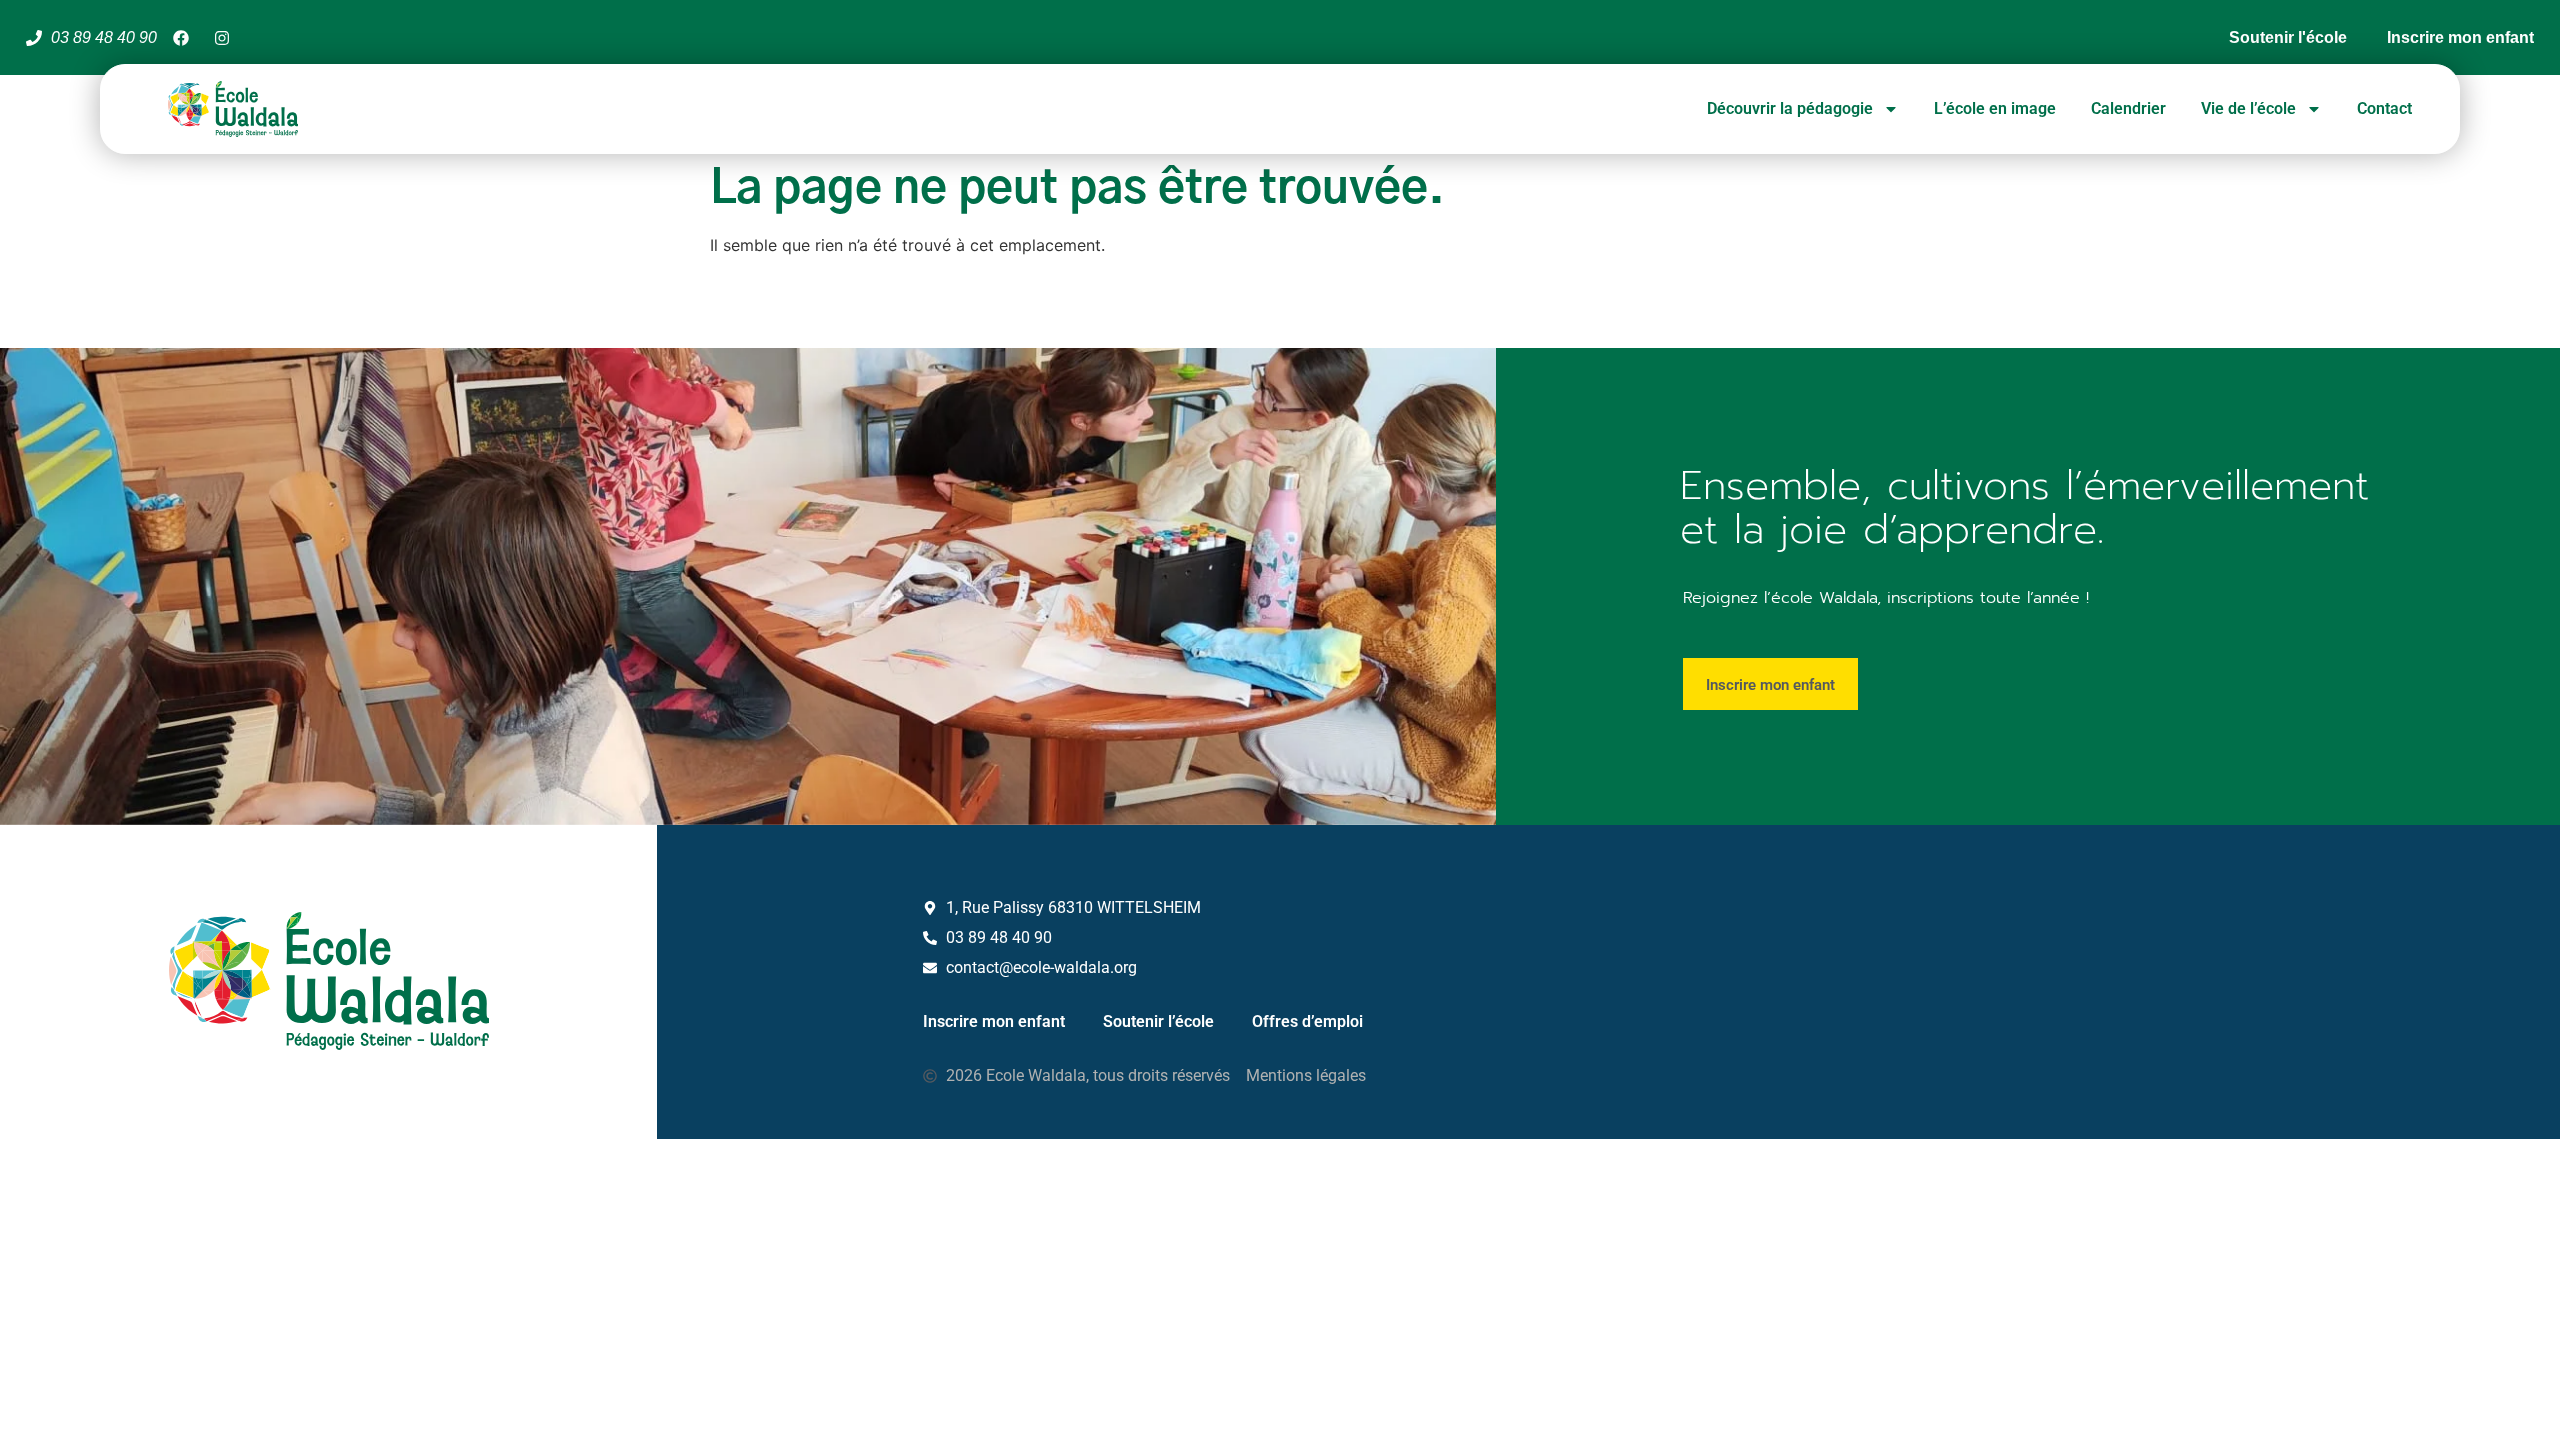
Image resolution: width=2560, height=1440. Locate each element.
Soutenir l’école (1158, 1021)
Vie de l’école (2248, 108)
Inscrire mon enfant (994, 1021)
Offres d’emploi (1307, 1021)
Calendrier (2128, 108)
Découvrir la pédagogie (1790, 108)
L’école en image (1995, 108)
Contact (2384, 108)
